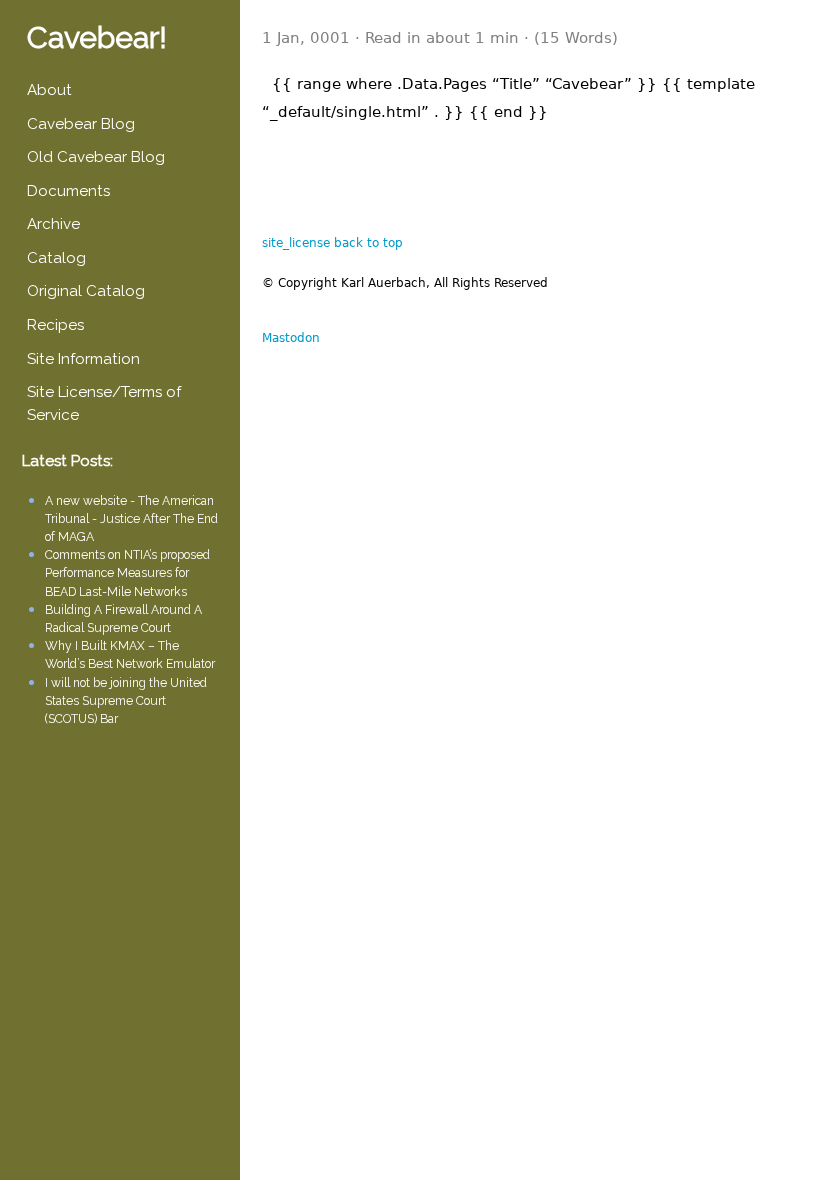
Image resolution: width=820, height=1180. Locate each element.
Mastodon (291, 338)
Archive (53, 224)
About (49, 90)
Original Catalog (86, 291)
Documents (68, 191)
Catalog (56, 258)
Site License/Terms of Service (104, 403)
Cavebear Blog (81, 124)
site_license (296, 243)
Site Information (83, 359)
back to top (368, 243)
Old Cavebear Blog (96, 157)
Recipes (55, 325)
